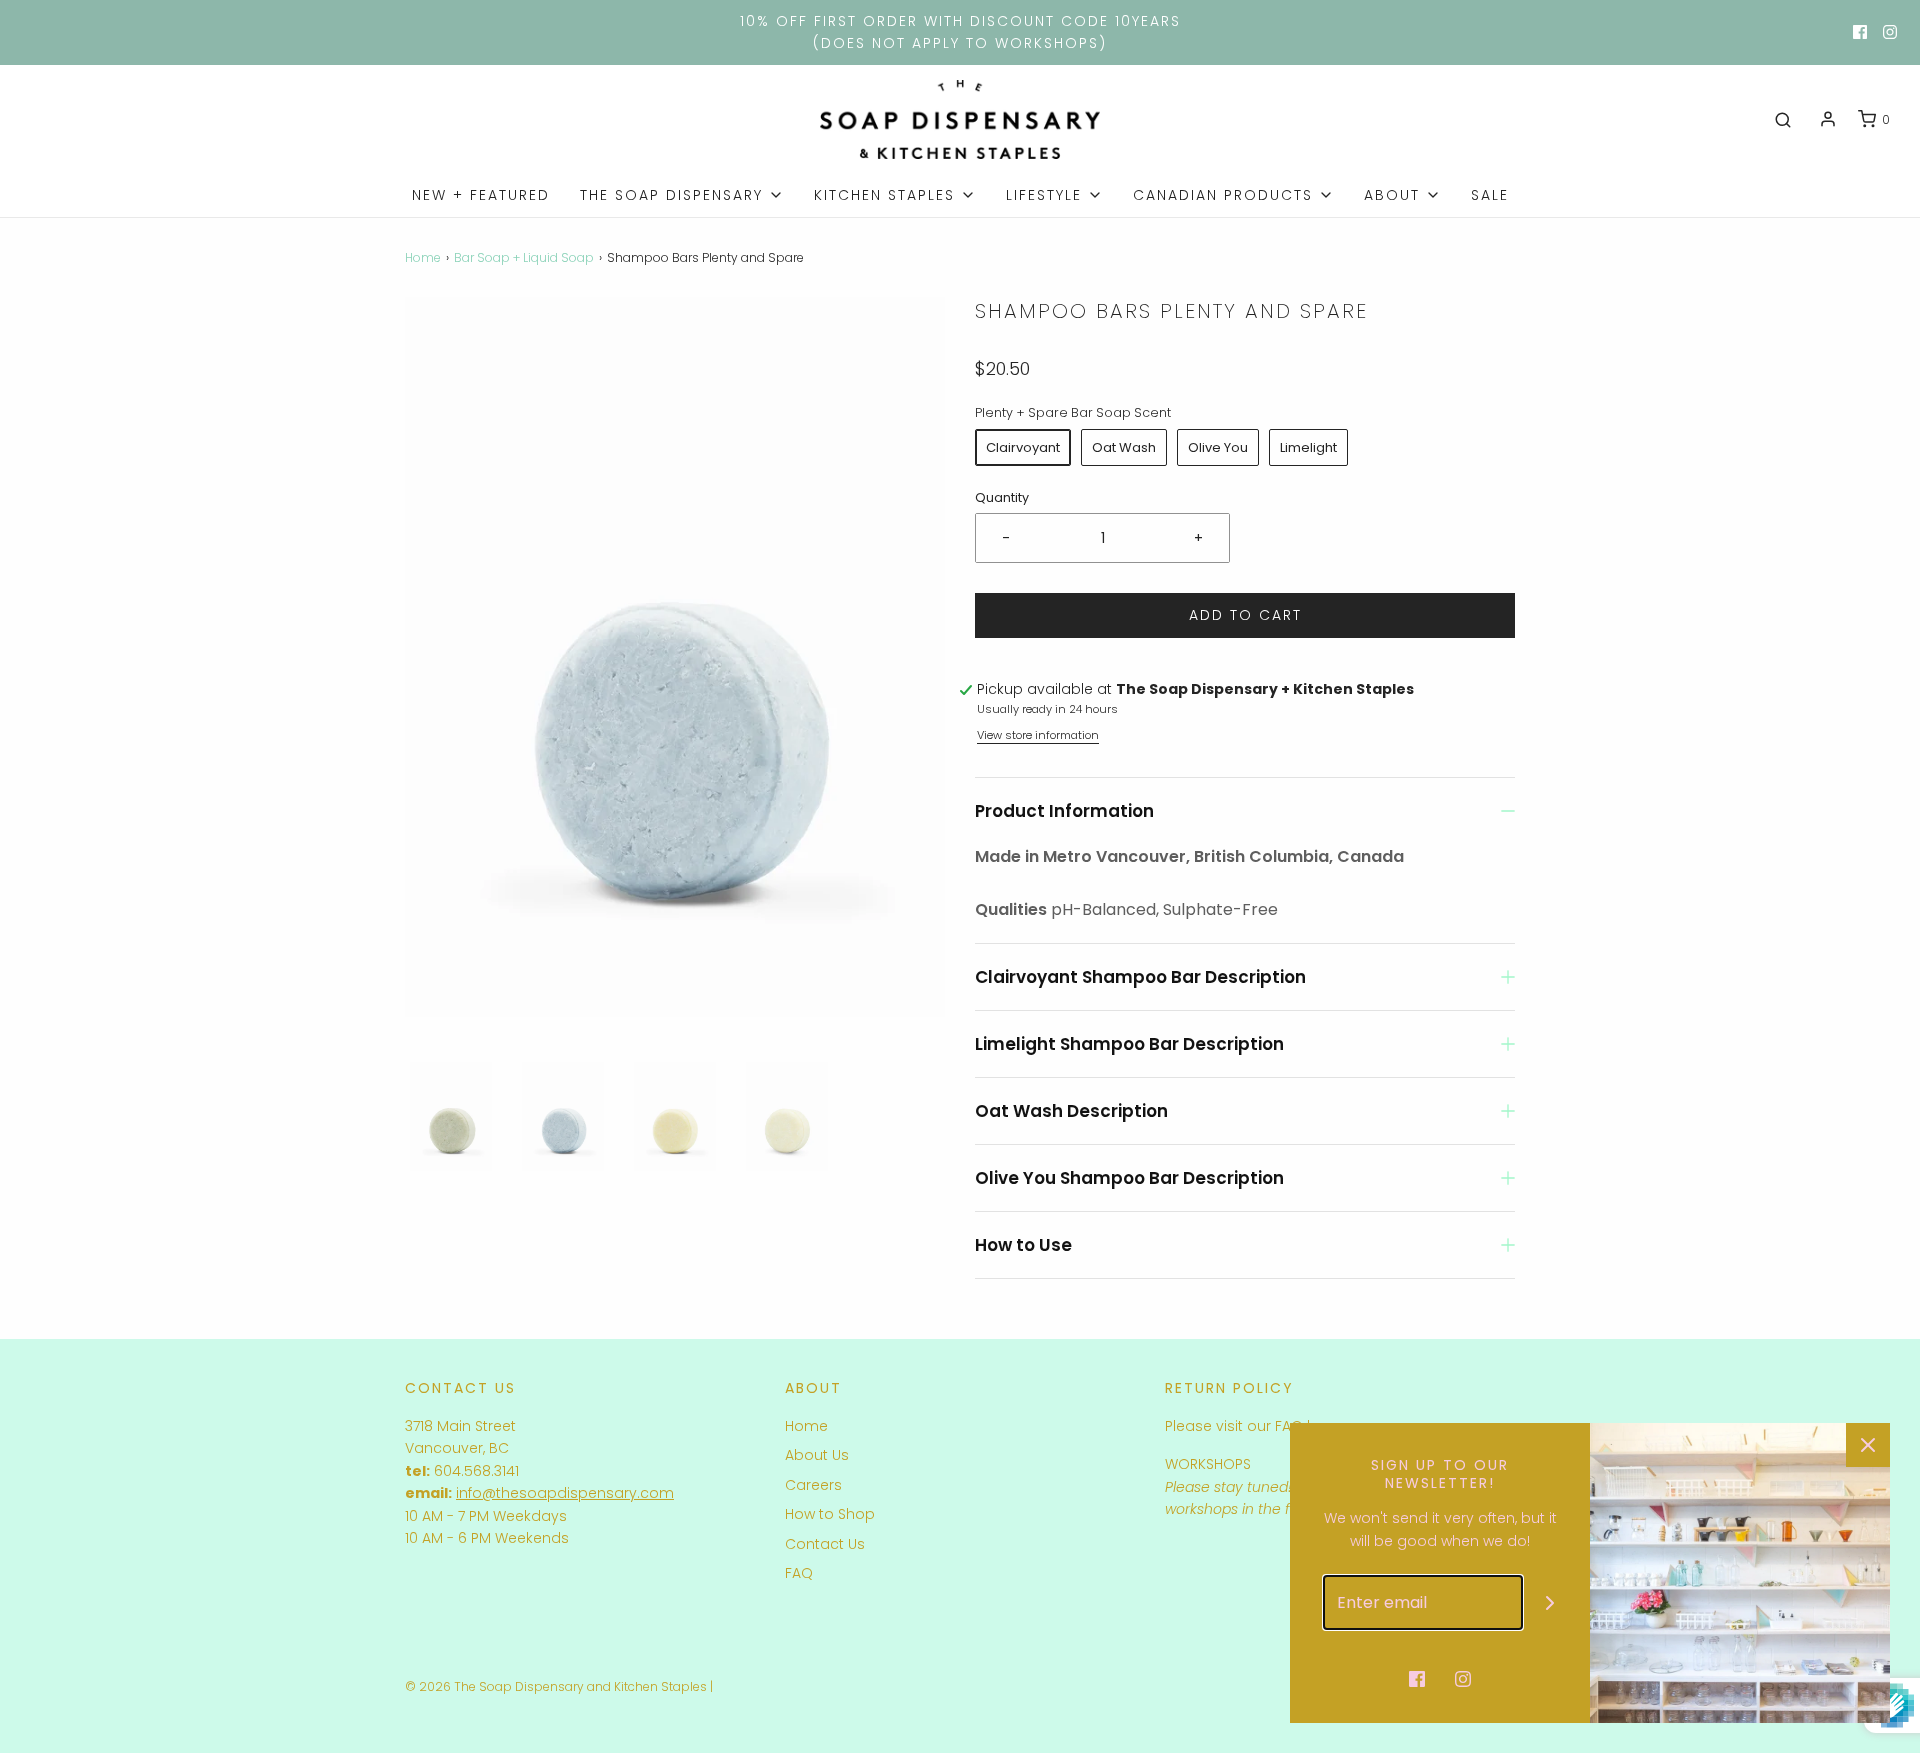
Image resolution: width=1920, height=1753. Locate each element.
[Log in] (1828, 119)
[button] (451, 1116)
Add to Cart (1245, 615)
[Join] (1550, 1602)
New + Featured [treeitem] (481, 195)
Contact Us (825, 1544)
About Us (817, 1455)
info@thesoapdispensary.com (565, 1493)
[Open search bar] (1783, 120)
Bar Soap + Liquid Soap (524, 257)
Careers (813, 1485)
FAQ (799, 1573)
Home (423, 257)
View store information (1038, 735)
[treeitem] (682, 195)
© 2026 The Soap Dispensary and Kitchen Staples (556, 1686)
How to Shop (830, 1514)
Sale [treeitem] (1490, 195)
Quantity (1002, 497)
